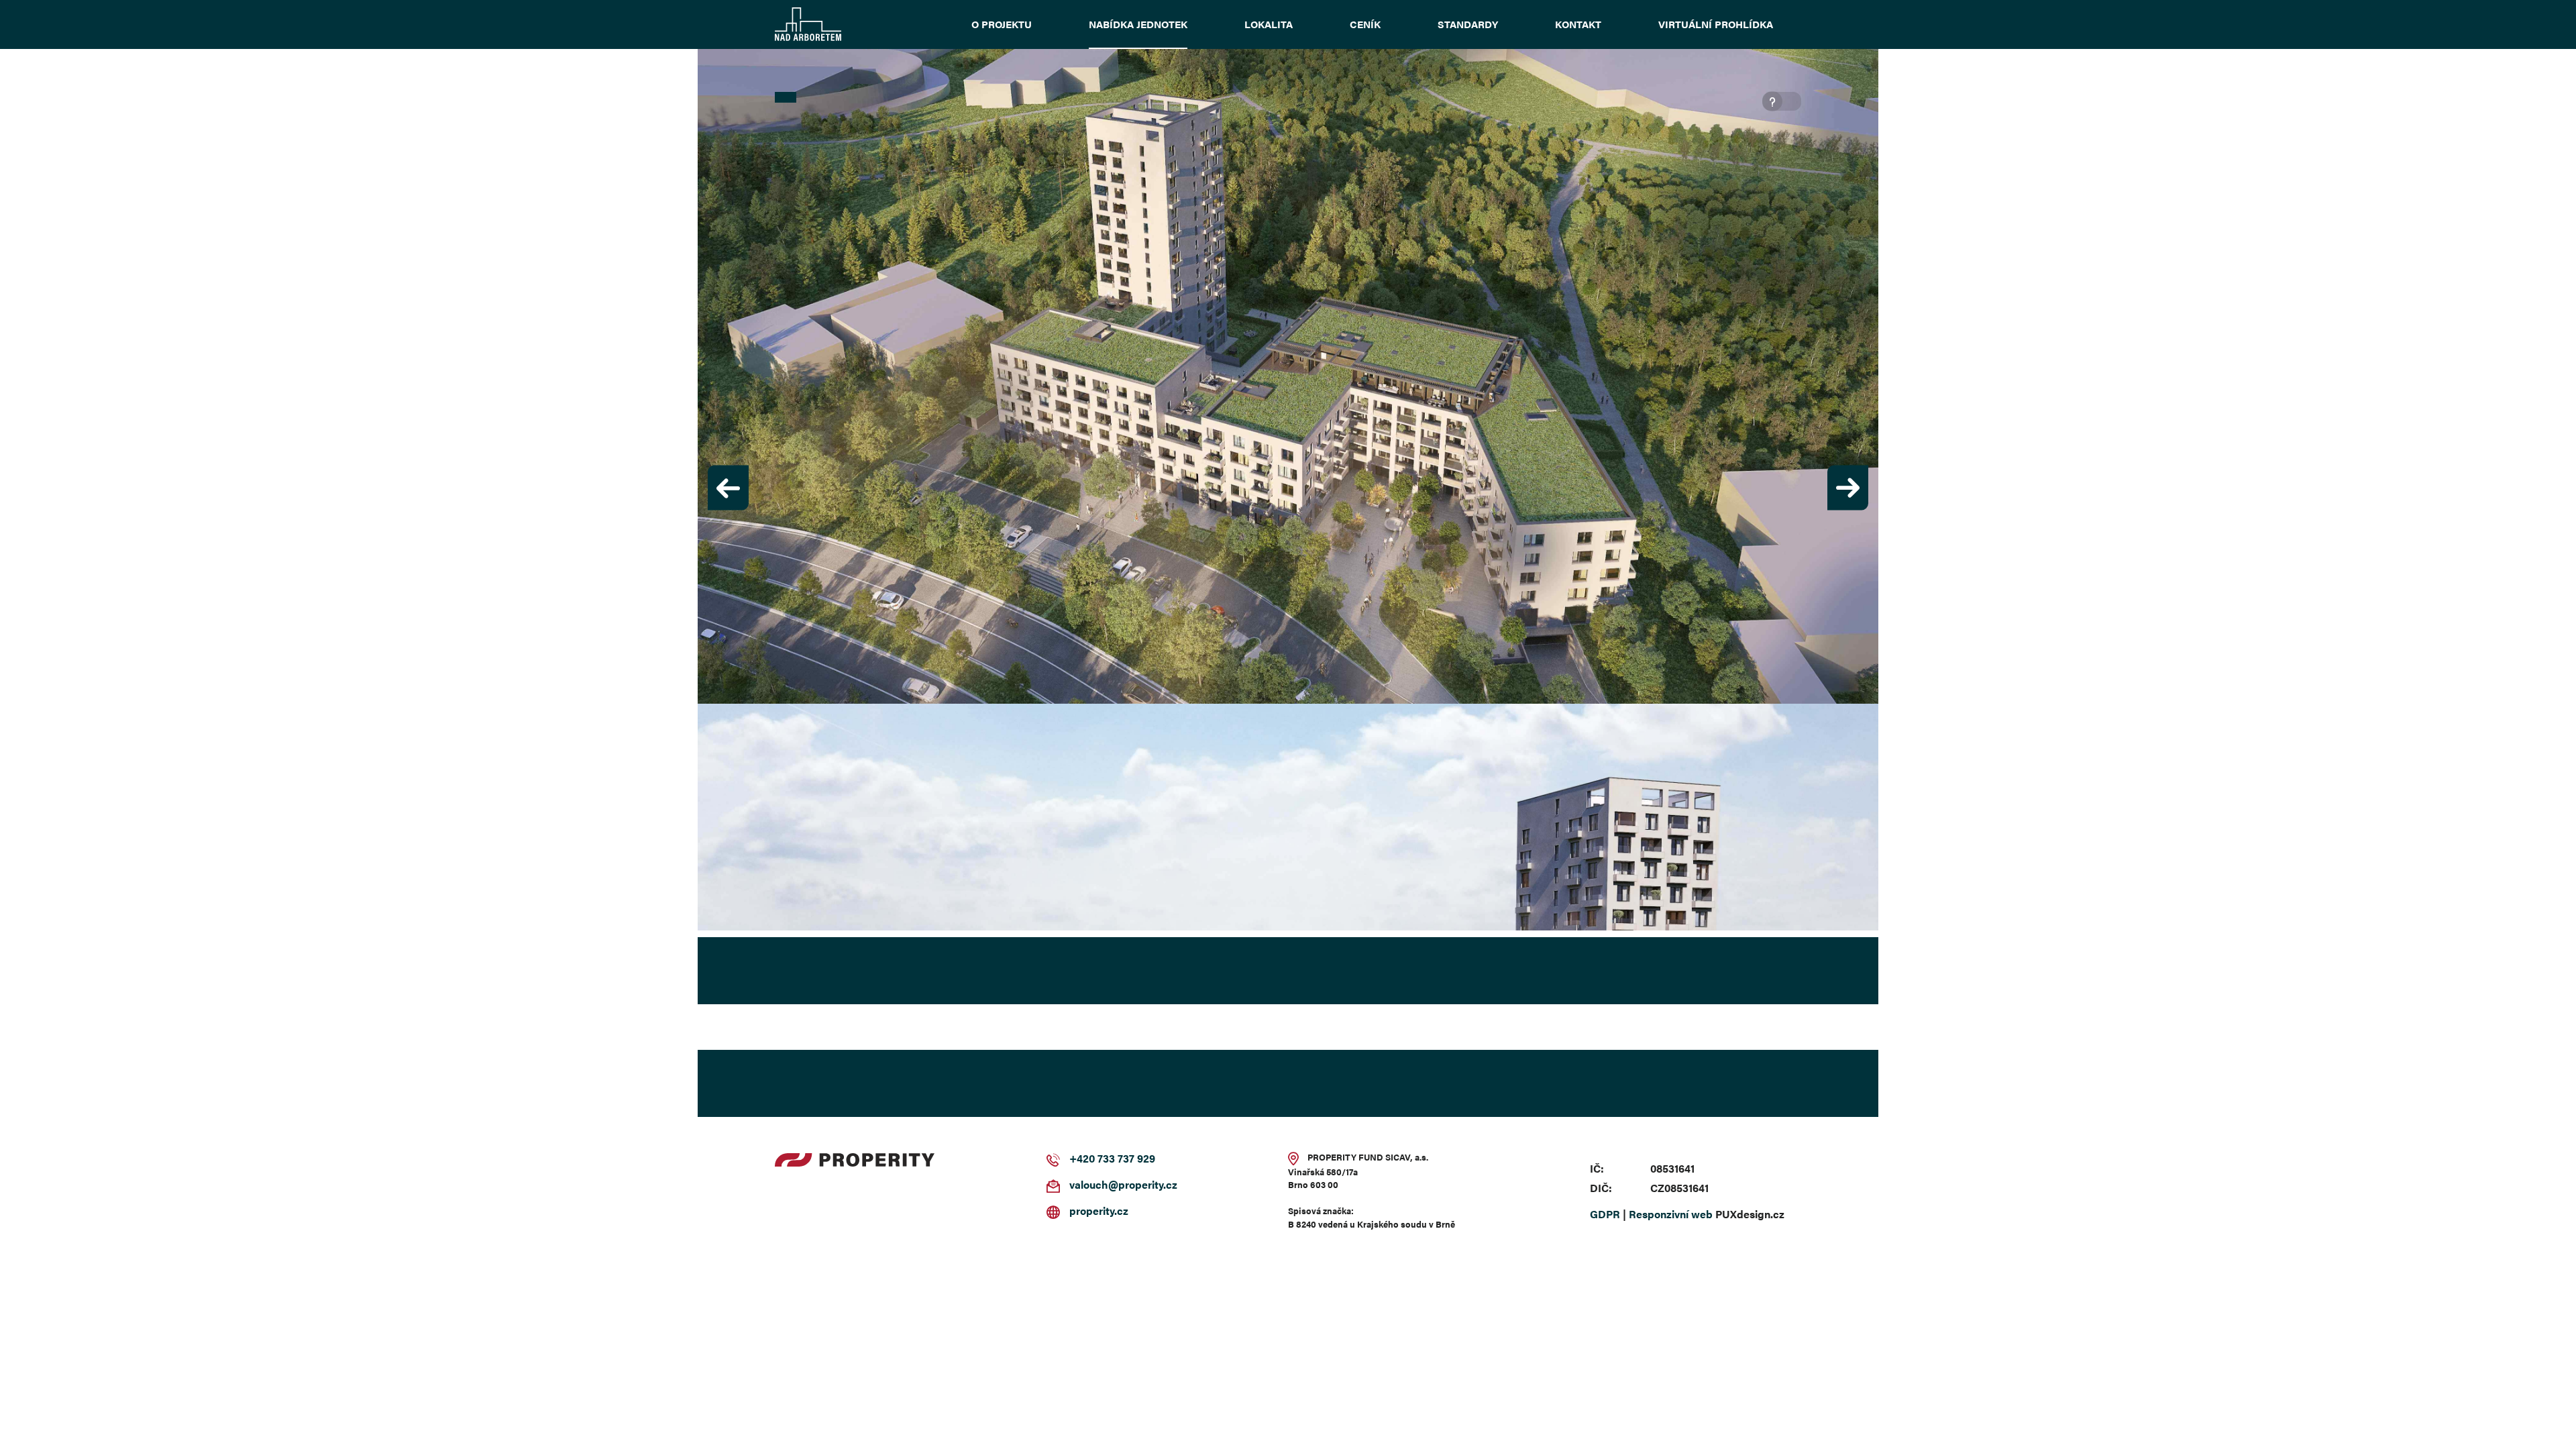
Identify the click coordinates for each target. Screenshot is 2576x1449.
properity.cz (1099, 1212)
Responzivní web (1671, 1215)
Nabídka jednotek (1138, 24)
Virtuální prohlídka (1716, 24)
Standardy (1468, 24)
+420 (1082, 1160)
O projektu (1002, 24)
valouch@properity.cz (1123, 1186)
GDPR (1605, 1215)
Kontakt (1578, 24)
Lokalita (1269, 24)
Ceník (1365, 24)
